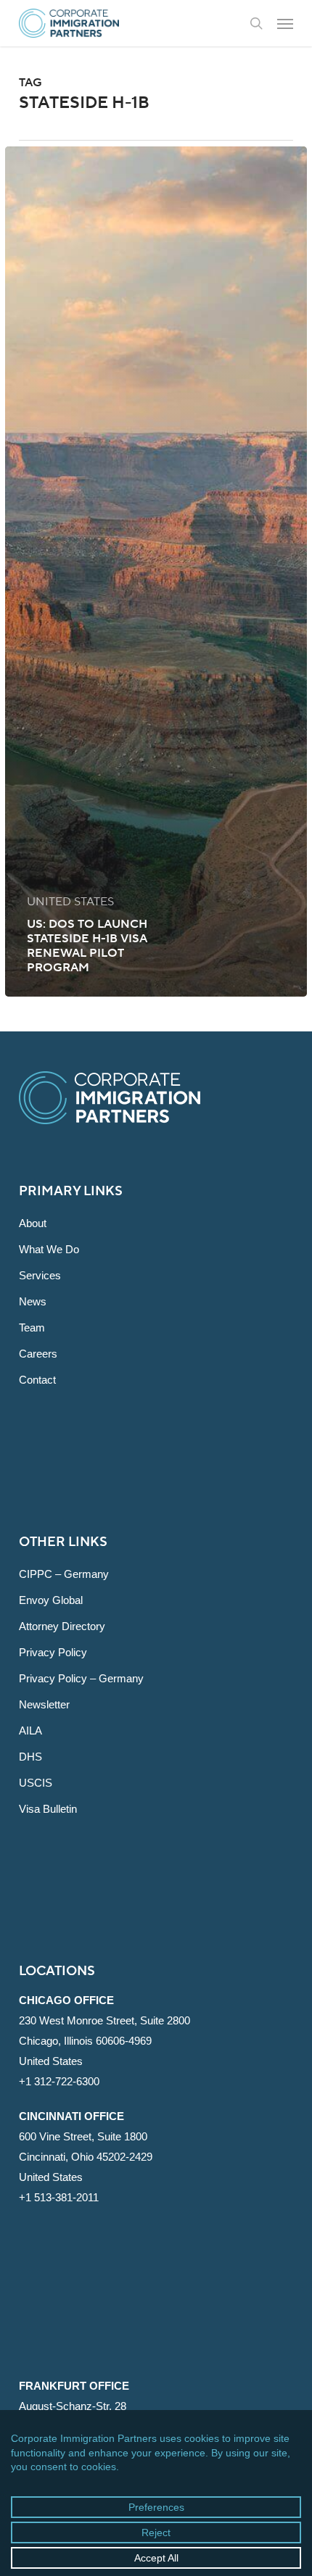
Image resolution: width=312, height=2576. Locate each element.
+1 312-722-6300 (59, 2081)
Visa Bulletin (48, 1809)
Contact (37, 1380)
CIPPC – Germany (64, 1574)
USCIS (36, 1783)
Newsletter (44, 1704)
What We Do (49, 1249)
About (33, 1223)
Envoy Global (51, 1600)
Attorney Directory (62, 1626)
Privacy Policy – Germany (81, 1678)
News (33, 1301)
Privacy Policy (53, 1652)
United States (70, 902)
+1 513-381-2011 (59, 2197)
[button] (285, 23)
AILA (30, 1731)
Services (40, 1275)
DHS (30, 1757)
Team (32, 1328)
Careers (38, 1354)
